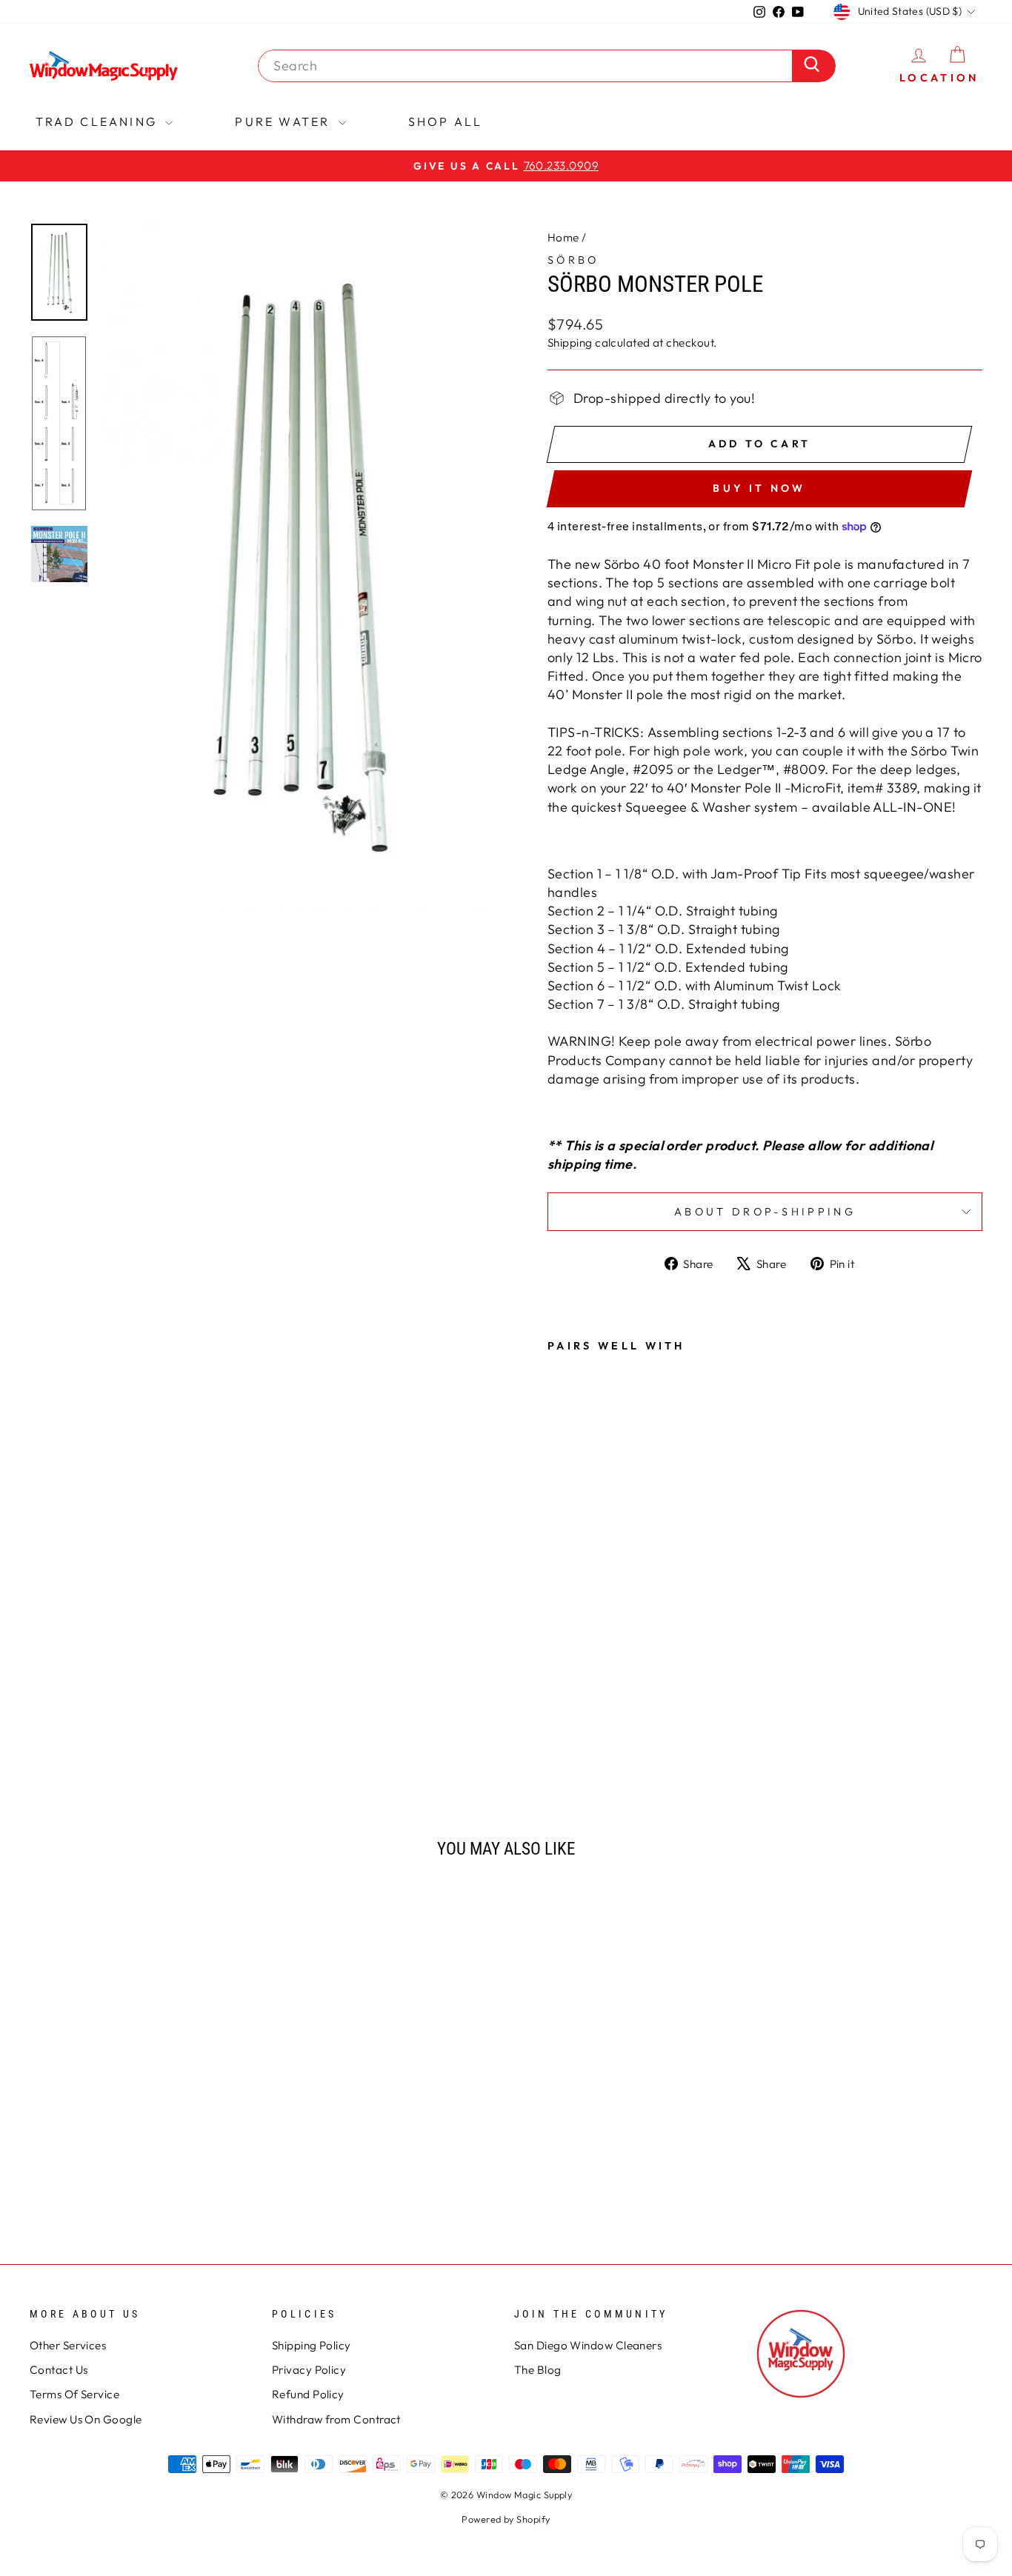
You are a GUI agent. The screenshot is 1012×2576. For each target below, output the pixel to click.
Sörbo (573, 260)
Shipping (570, 343)
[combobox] (529, 66)
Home (563, 237)
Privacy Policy (309, 2370)
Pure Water (284, 121)
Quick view (143, 2103)
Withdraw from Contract (336, 2419)
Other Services (68, 2345)
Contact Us (59, 2370)
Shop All (446, 121)
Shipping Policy (312, 2345)
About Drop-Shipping (765, 1212)
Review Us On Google (86, 2419)
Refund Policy (308, 2394)
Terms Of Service (74, 2394)
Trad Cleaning (99, 121)
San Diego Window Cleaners (588, 2345)
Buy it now (759, 488)
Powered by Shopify (506, 2519)
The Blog (538, 2370)
